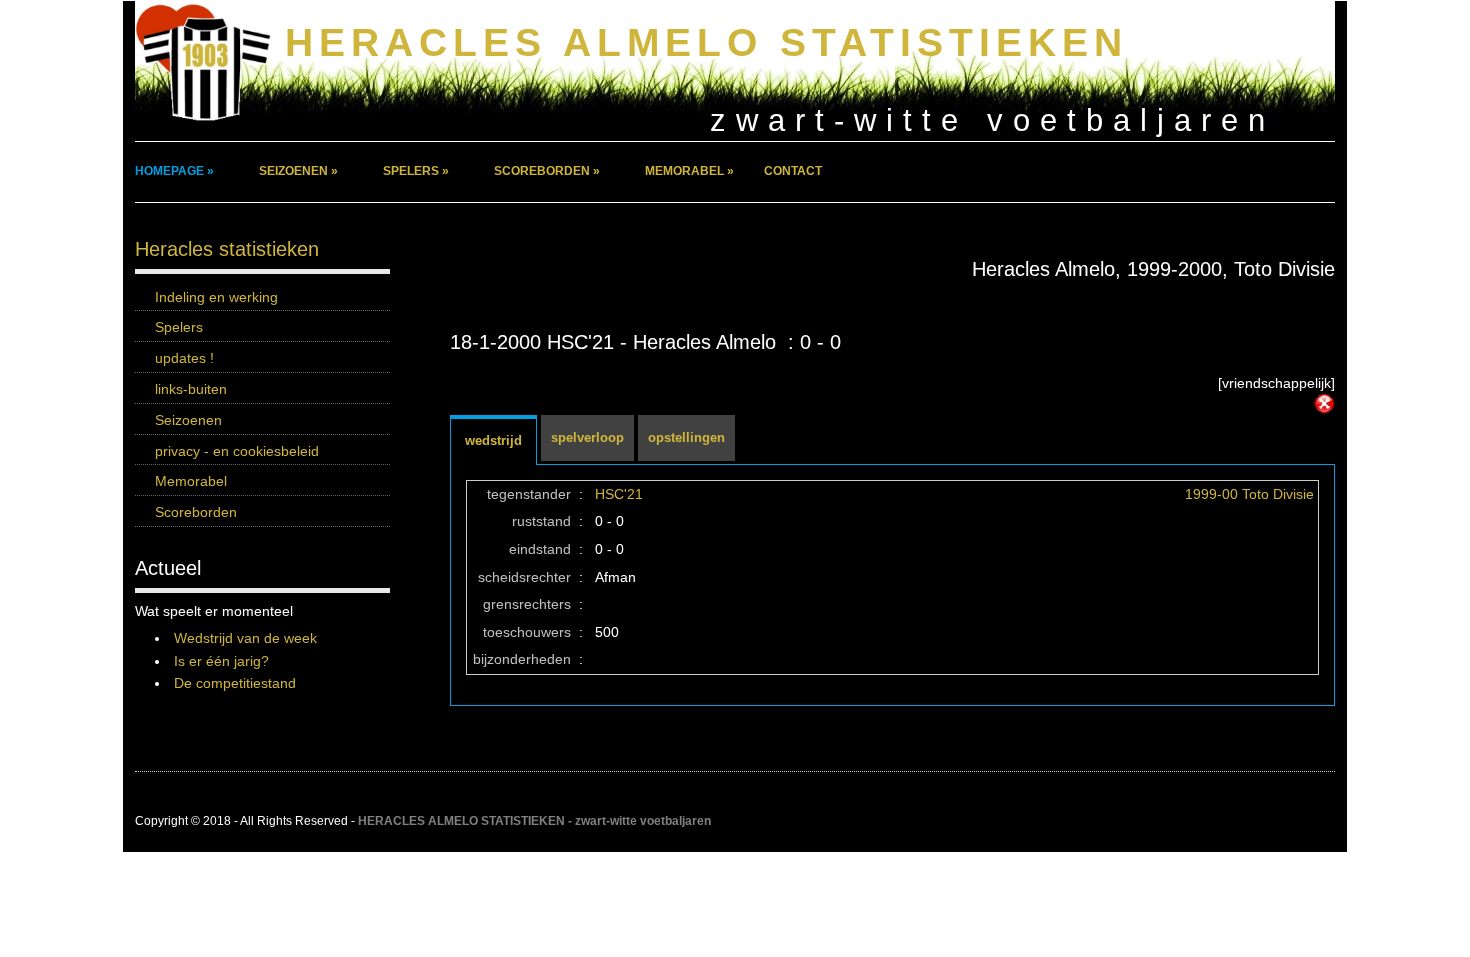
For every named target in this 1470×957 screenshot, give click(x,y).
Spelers (179, 327)
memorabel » (689, 171)
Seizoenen (188, 420)
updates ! (184, 358)
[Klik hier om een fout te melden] (1324, 404)
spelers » (416, 171)
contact (793, 171)
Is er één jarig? (221, 661)
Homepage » (174, 171)
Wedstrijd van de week (245, 638)
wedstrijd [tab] (493, 440)
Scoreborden (196, 512)
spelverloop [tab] (587, 437)
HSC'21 (619, 494)
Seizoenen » (298, 171)
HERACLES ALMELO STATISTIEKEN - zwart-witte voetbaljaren (534, 821)
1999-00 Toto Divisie (1249, 494)
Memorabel (191, 481)
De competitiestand (235, 683)
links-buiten (191, 389)
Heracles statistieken (227, 249)
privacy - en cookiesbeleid (237, 451)
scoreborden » (547, 171)
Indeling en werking (216, 297)
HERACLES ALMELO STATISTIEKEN (706, 42)
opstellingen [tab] (686, 437)
